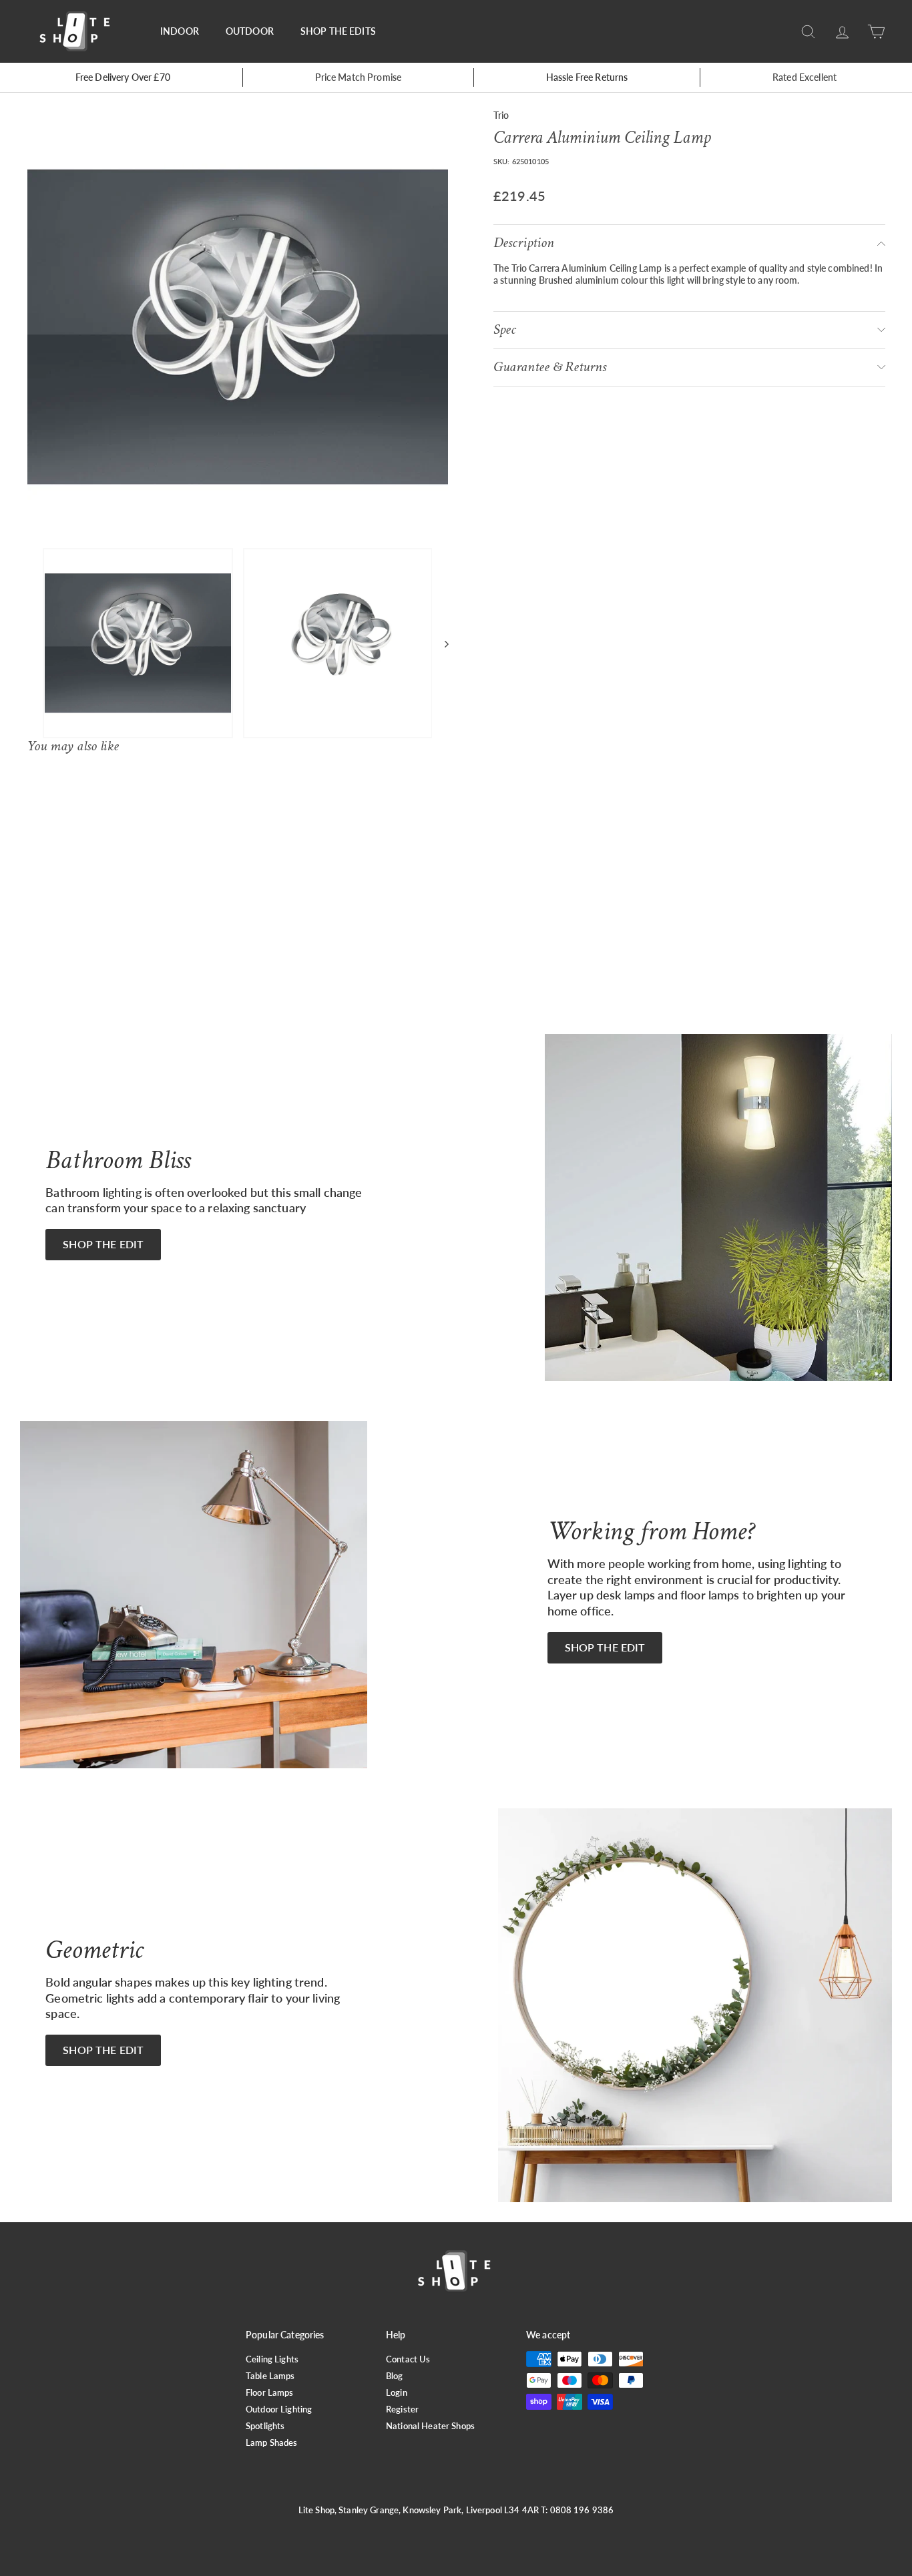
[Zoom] (238, 327)
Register (402, 2409)
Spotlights (265, 2426)
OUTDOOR (250, 31)
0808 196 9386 (582, 2510)
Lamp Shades (272, 2442)
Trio (501, 115)
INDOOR (180, 31)
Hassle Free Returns (587, 77)
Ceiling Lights (272, 2359)
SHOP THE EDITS (338, 31)
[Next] (440, 643)
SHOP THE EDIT (103, 1244)
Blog (395, 2376)
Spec (505, 329)
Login (397, 2392)
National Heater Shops (430, 2426)
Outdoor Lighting (279, 2409)
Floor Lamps (270, 2392)
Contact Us (408, 2359)
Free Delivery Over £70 (123, 77)
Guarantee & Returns (550, 367)
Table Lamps (270, 2376)
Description (524, 243)
